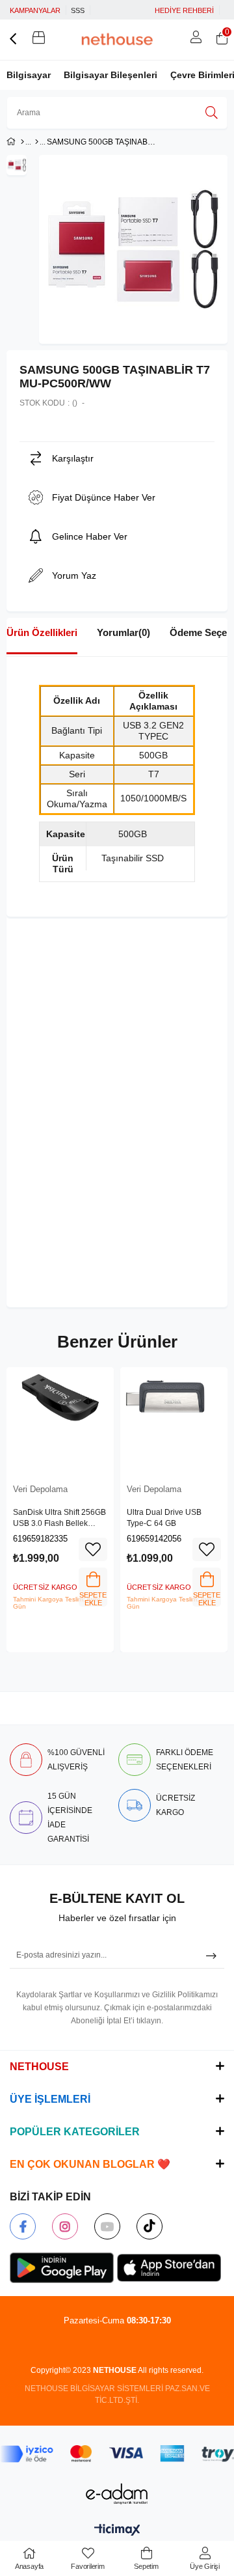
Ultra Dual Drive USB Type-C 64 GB (164, 1518)
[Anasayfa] (22, 142)
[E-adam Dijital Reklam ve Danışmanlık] (117, 2494)
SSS (78, 10)
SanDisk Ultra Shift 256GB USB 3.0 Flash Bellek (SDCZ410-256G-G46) (59, 1519)
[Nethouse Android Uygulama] (62, 2268)
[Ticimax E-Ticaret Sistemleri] (117, 2531)
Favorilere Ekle (93, 1549)
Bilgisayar (29, 75)
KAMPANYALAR (35, 10)
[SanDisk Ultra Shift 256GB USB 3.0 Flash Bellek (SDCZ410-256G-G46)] (60, 1421)
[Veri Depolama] (37, 142)
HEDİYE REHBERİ (184, 10)
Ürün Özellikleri (42, 632)
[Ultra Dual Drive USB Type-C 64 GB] (174, 1421)
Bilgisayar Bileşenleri (110, 75)
